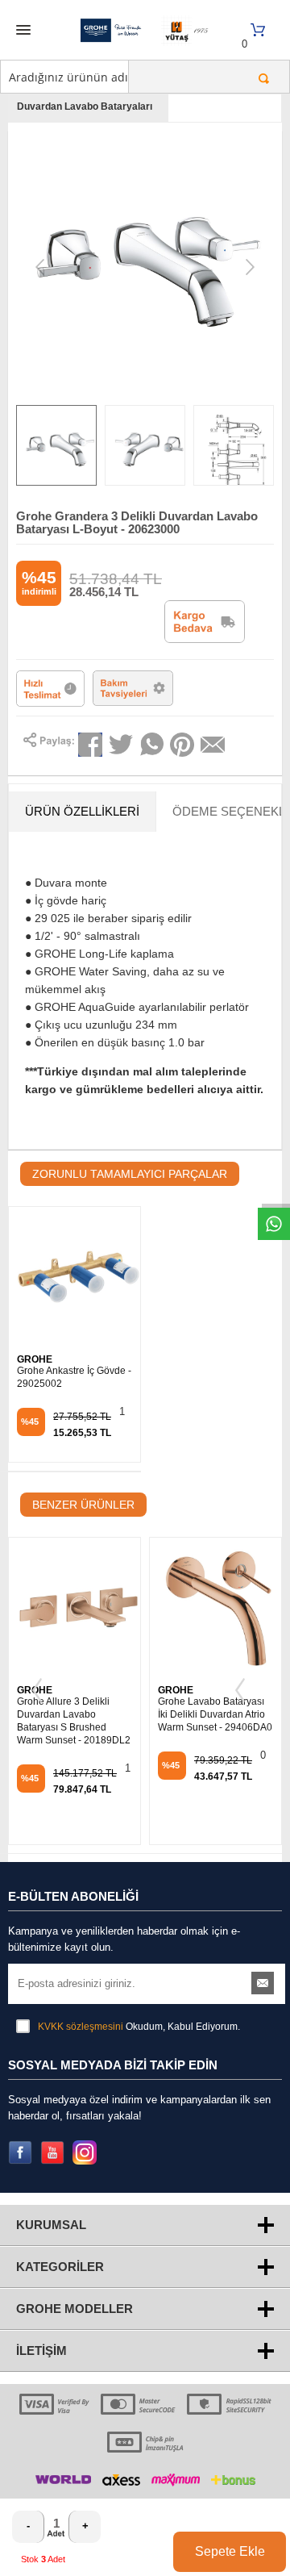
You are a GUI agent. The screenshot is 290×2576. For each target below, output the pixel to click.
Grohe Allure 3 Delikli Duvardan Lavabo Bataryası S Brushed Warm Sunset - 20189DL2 (74, 1721)
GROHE (35, 1359)
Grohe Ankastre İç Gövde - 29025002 (74, 1377)
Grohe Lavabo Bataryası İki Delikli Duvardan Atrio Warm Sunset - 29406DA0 (215, 1714)
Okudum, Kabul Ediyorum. (139, 2027)
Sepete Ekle (230, 2551)
